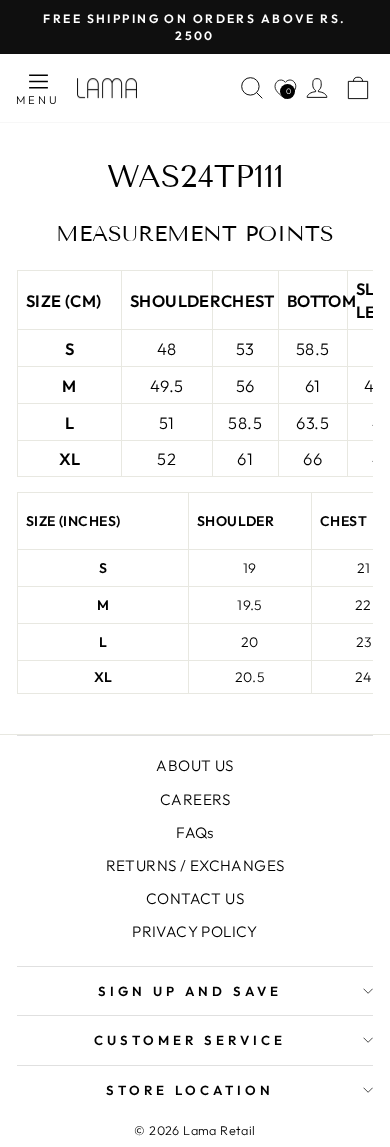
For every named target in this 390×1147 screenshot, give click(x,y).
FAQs (195, 832)
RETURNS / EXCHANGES (195, 865)
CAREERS (195, 799)
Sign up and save (190, 991)
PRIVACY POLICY (195, 931)
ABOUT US (194, 765)
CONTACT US (195, 898)
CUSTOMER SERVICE (190, 1040)
